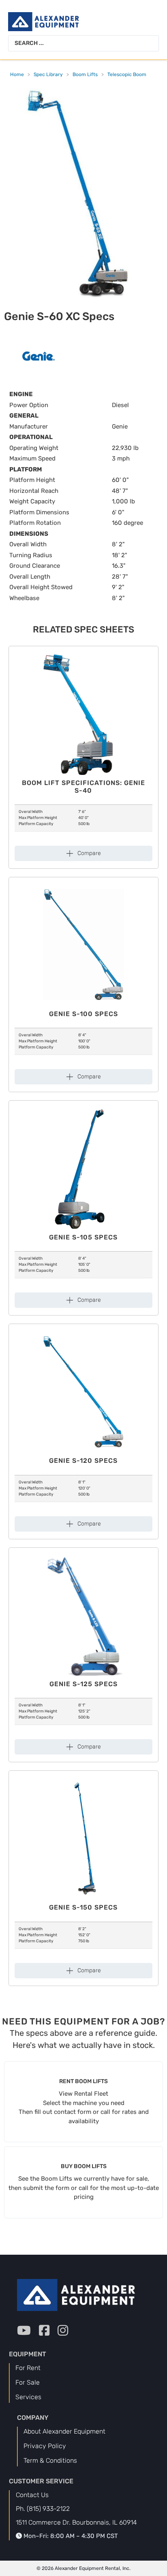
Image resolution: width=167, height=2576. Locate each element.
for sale (28, 2382)
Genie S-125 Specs (83, 1684)
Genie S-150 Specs (83, 1907)
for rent (28, 2368)
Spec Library (48, 74)
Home (17, 74)
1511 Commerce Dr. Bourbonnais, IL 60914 (76, 2522)
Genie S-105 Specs (83, 1237)
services (28, 2397)
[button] (83, 853)
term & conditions (50, 2460)
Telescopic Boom (127, 74)
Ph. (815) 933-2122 (43, 2509)
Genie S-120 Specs (83, 1461)
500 (82, 824)
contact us (32, 2495)
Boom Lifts (85, 74)
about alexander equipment (64, 2431)
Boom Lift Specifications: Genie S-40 (83, 787)
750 (82, 1941)
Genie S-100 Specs (83, 1014)
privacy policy (45, 2446)
